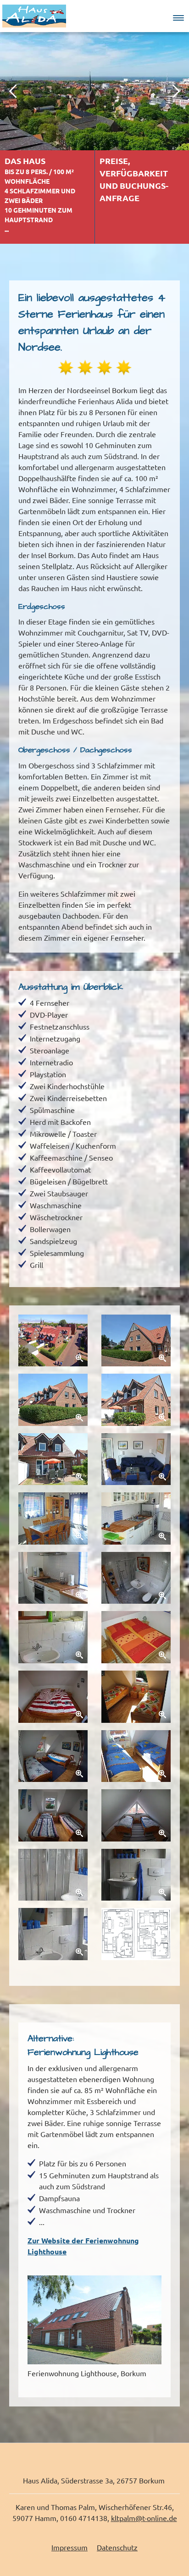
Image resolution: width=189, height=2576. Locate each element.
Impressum (69, 2548)
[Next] (175, 91)
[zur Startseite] (34, 15)
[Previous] (14, 91)
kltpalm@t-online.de (144, 2518)
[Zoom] (53, 1341)
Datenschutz (117, 2548)
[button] (178, 16)
